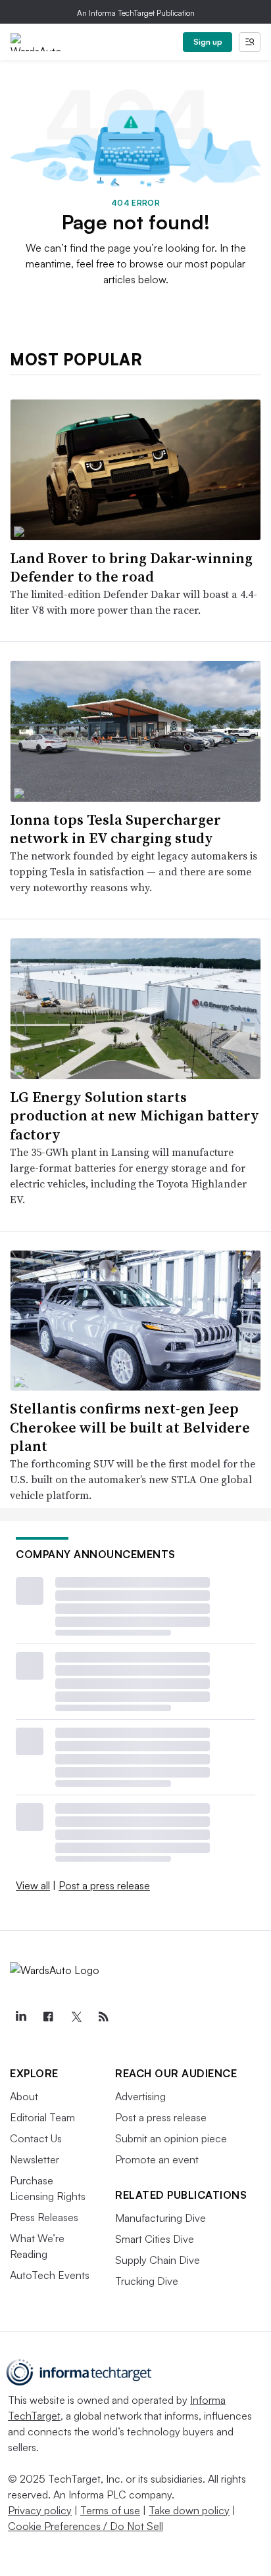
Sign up (208, 42)
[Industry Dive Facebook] (48, 2017)
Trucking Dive (147, 2281)
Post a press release (104, 1885)
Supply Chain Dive (158, 2260)
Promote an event (157, 2159)
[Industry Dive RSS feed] (103, 2017)
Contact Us (36, 2138)
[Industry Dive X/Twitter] (76, 2017)
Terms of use (110, 2510)
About (24, 2096)
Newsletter (35, 2159)
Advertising (140, 2096)
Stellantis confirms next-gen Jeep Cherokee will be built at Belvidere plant (130, 1427)
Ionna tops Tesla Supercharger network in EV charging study (115, 829)
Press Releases (44, 2217)
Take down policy (189, 2510)
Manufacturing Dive (160, 2218)
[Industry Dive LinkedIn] (20, 2017)
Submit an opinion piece (171, 2138)
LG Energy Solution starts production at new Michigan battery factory (135, 1115)
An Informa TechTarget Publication (136, 13)
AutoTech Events (50, 2275)
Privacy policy (40, 2510)
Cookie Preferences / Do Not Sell (86, 2526)
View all (33, 1885)
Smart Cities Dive (155, 2239)
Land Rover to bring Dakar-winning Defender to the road (131, 567)
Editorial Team (42, 2117)
